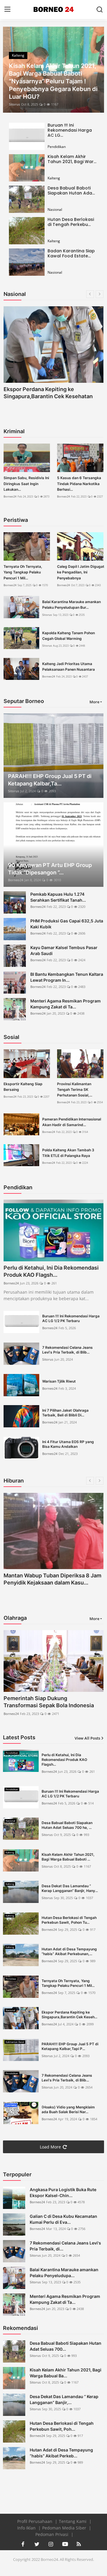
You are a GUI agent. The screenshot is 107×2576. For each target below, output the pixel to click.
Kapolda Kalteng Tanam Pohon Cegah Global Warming (69, 636)
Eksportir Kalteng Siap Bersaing (23, 1087)
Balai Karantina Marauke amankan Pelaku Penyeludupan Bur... (71, 605)
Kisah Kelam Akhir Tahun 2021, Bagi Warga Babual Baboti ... (68, 1857)
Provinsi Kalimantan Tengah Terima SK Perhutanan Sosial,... (75, 1089)
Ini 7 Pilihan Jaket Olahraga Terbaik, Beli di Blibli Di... (65, 1413)
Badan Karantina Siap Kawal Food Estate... (71, 253)
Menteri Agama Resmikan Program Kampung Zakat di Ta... (66, 1004)
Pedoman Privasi (52, 2534)
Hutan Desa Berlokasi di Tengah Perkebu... (71, 222)
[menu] (7, 9)
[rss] (79, 2544)
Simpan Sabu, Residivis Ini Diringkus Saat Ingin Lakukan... (26, 483)
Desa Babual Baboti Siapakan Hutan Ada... (71, 191)
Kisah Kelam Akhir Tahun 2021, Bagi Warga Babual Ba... (66, 2373)
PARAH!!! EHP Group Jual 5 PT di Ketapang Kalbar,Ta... (50, 780)
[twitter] (37, 2544)
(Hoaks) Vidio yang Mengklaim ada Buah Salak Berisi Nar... (68, 2109)
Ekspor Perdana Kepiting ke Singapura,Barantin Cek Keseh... (69, 2015)
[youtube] (65, 2544)
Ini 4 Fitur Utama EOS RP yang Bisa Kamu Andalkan (68, 1444)
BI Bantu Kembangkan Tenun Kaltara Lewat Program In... (67, 977)
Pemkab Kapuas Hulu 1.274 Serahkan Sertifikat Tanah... (58, 897)
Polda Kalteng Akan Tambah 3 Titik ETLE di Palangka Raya (68, 1153)
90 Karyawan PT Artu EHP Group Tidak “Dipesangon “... (50, 869)
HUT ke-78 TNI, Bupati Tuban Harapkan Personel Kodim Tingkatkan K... (52, 1583)
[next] (96, 70)
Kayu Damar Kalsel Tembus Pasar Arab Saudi (64, 950)
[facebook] (23, 2544)
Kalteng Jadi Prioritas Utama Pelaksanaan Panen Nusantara (69, 667)
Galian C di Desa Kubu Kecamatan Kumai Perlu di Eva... (63, 2219)
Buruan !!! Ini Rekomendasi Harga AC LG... (70, 130)
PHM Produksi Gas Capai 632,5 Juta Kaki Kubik (67, 924)
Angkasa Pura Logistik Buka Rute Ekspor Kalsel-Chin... (63, 2192)
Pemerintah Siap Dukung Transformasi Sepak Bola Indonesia (49, 1702)
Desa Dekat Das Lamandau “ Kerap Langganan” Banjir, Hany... (70, 1888)
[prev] (11, 70)
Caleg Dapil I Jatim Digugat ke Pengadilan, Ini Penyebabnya (81, 572)
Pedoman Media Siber (65, 2528)
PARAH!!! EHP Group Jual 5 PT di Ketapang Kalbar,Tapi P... (70, 2046)
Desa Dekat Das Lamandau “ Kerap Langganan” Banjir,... (64, 2399)
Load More (50, 2147)
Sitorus (14, 104)
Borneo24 (10, 496)
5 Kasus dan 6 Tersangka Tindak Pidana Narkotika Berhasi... (79, 483)
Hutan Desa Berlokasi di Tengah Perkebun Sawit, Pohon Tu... (69, 1920)
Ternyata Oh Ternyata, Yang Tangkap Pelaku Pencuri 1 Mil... (23, 572)
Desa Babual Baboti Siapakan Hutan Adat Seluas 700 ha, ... (67, 1825)
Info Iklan (27, 2528)
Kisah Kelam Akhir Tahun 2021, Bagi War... (72, 159)
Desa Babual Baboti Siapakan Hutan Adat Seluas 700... (66, 2346)
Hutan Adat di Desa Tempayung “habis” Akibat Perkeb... (61, 2453)
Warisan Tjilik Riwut (59, 1381)
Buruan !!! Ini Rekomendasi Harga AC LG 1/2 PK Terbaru (71, 1318)
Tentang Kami (73, 2521)
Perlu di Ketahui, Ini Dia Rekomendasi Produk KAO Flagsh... (51, 1271)
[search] (100, 9)
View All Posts (87, 1738)
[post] (53, 70)
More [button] (94, 702)
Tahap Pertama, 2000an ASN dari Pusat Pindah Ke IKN (46, 393)
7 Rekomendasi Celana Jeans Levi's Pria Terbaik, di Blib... (67, 1350)
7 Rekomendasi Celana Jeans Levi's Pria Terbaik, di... (65, 2246)
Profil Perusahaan (35, 2521)
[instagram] (51, 2544)
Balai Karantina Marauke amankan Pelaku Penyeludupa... (64, 2273)
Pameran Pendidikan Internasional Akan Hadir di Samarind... (72, 1122)
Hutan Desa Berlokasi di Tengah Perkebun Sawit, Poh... (62, 2426)
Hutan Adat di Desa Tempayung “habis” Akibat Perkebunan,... (69, 1951)
